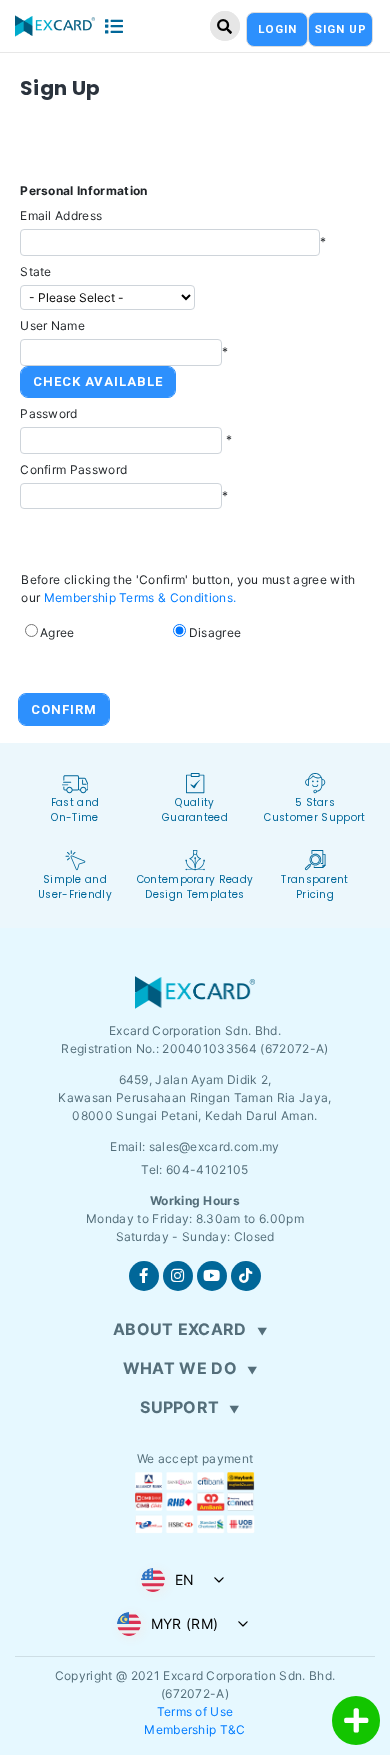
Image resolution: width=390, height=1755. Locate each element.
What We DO (180, 1368)
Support (179, 1407)
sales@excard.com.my (214, 1146)
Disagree (215, 632)
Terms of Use (195, 1711)
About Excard (180, 1329)
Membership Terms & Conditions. (140, 597)
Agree (57, 632)
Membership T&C (194, 1729)
